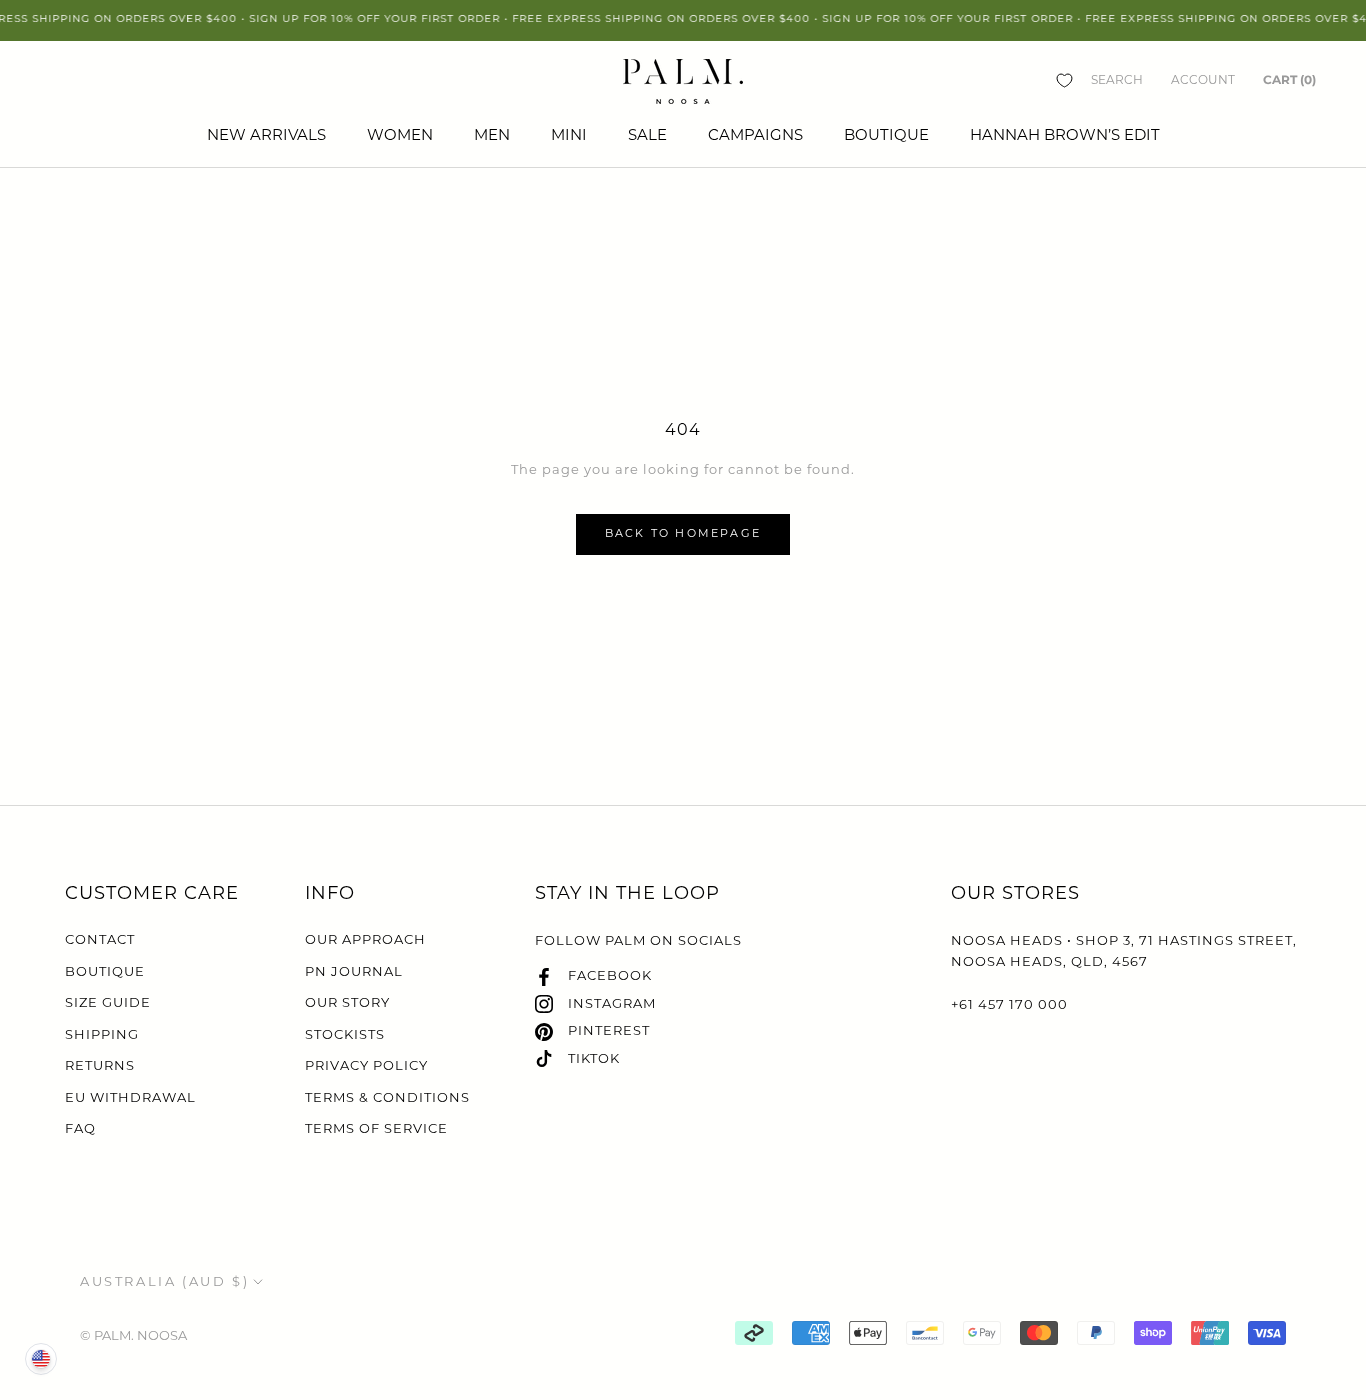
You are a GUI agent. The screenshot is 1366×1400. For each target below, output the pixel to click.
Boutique (886, 136)
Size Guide (108, 1003)
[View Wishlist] (1064, 81)
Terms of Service (376, 1129)
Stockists (345, 1035)
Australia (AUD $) (164, 1282)
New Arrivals (266, 136)
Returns (100, 1066)
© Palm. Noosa (133, 1336)
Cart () (1289, 79)
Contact (100, 940)
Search (1117, 81)
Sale (647, 136)
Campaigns (755, 136)
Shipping (102, 1035)
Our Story (347, 1003)
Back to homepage (683, 534)
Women (400, 136)
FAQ (80, 1129)
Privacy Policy (366, 1066)
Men (492, 136)
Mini (569, 136)
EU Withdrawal (130, 1098)
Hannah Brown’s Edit (1065, 136)
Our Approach (365, 940)
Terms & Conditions (387, 1098)
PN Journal (354, 972)
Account (1203, 81)
